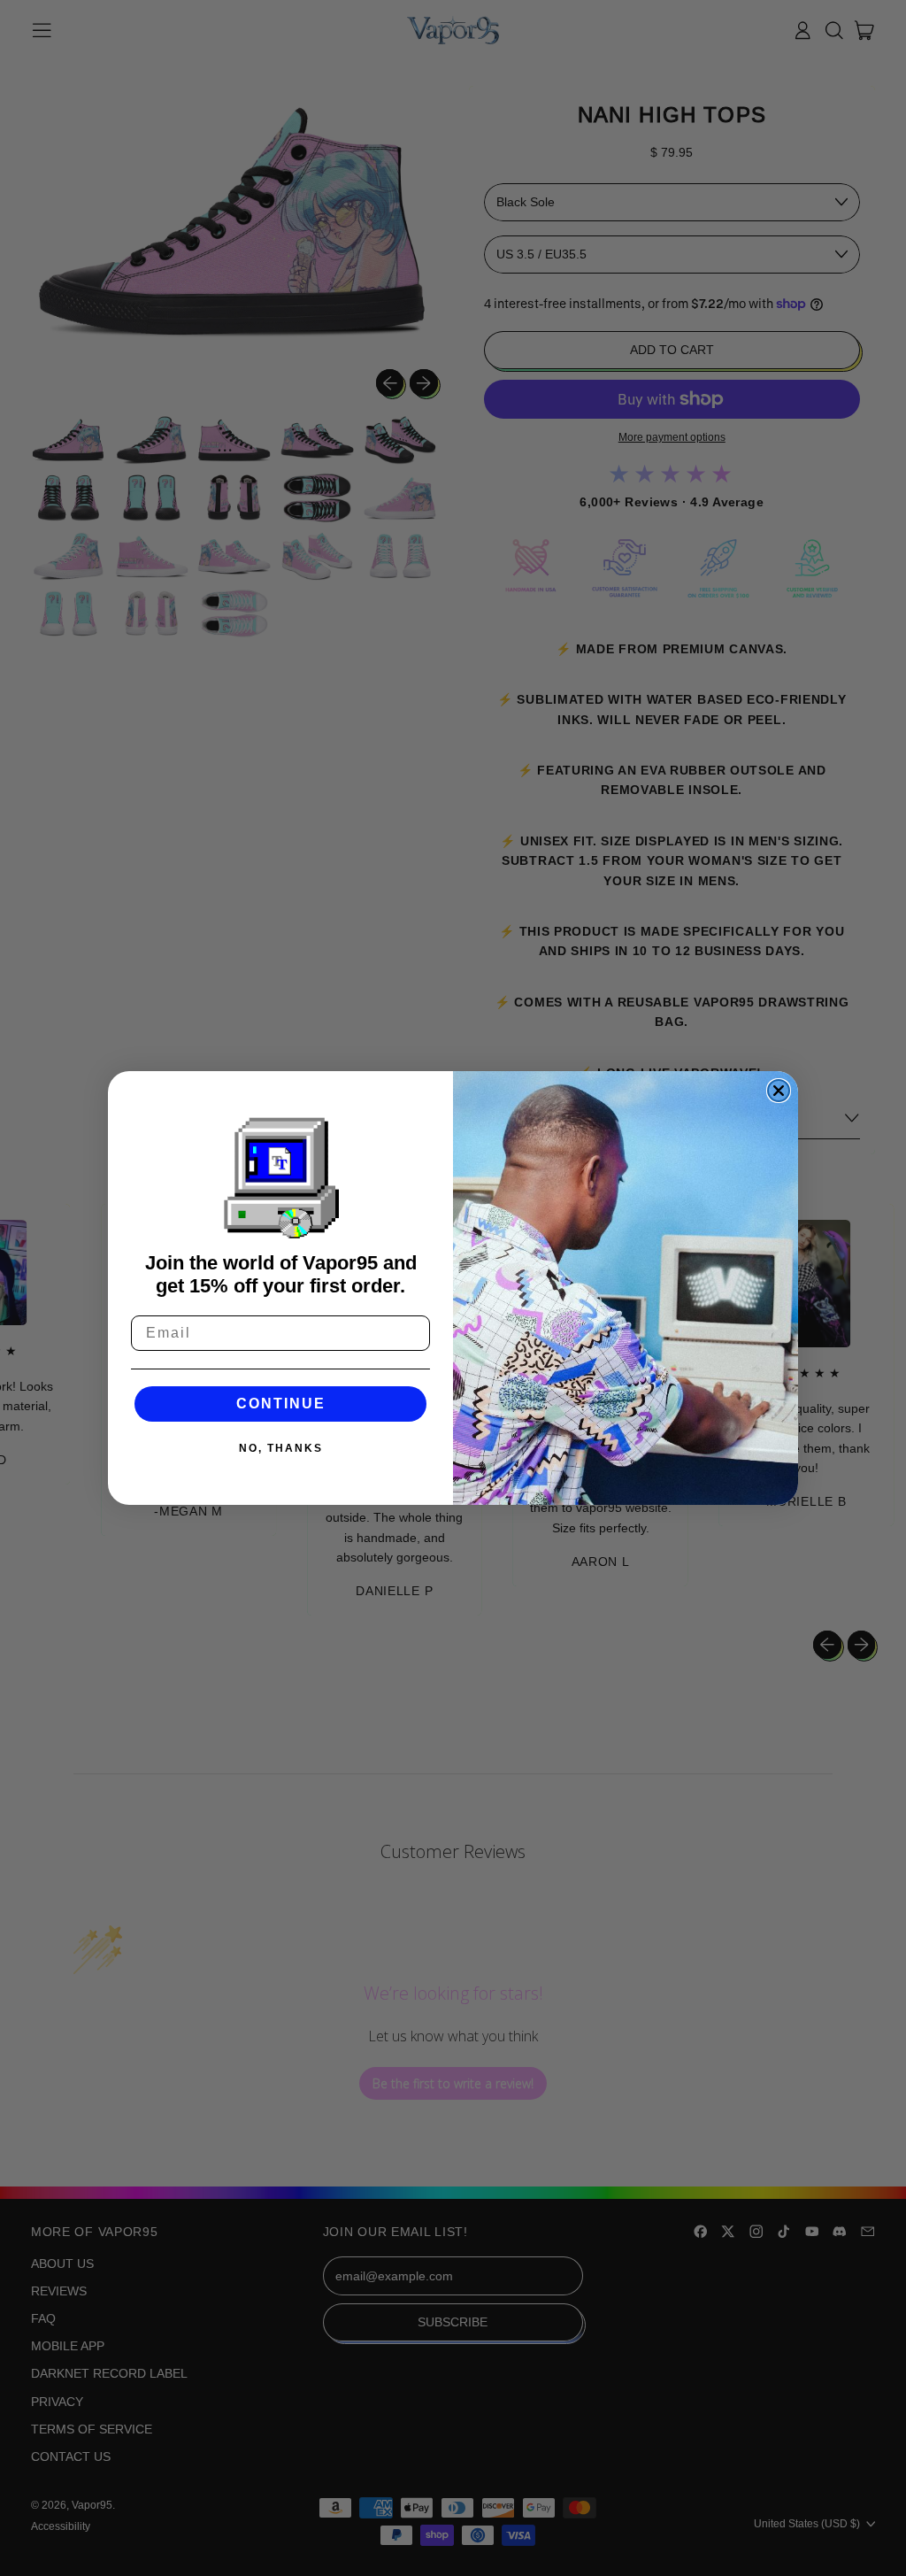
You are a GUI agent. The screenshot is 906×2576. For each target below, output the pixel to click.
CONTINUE (281, 1404)
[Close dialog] (779, 1091)
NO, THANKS (281, 1448)
